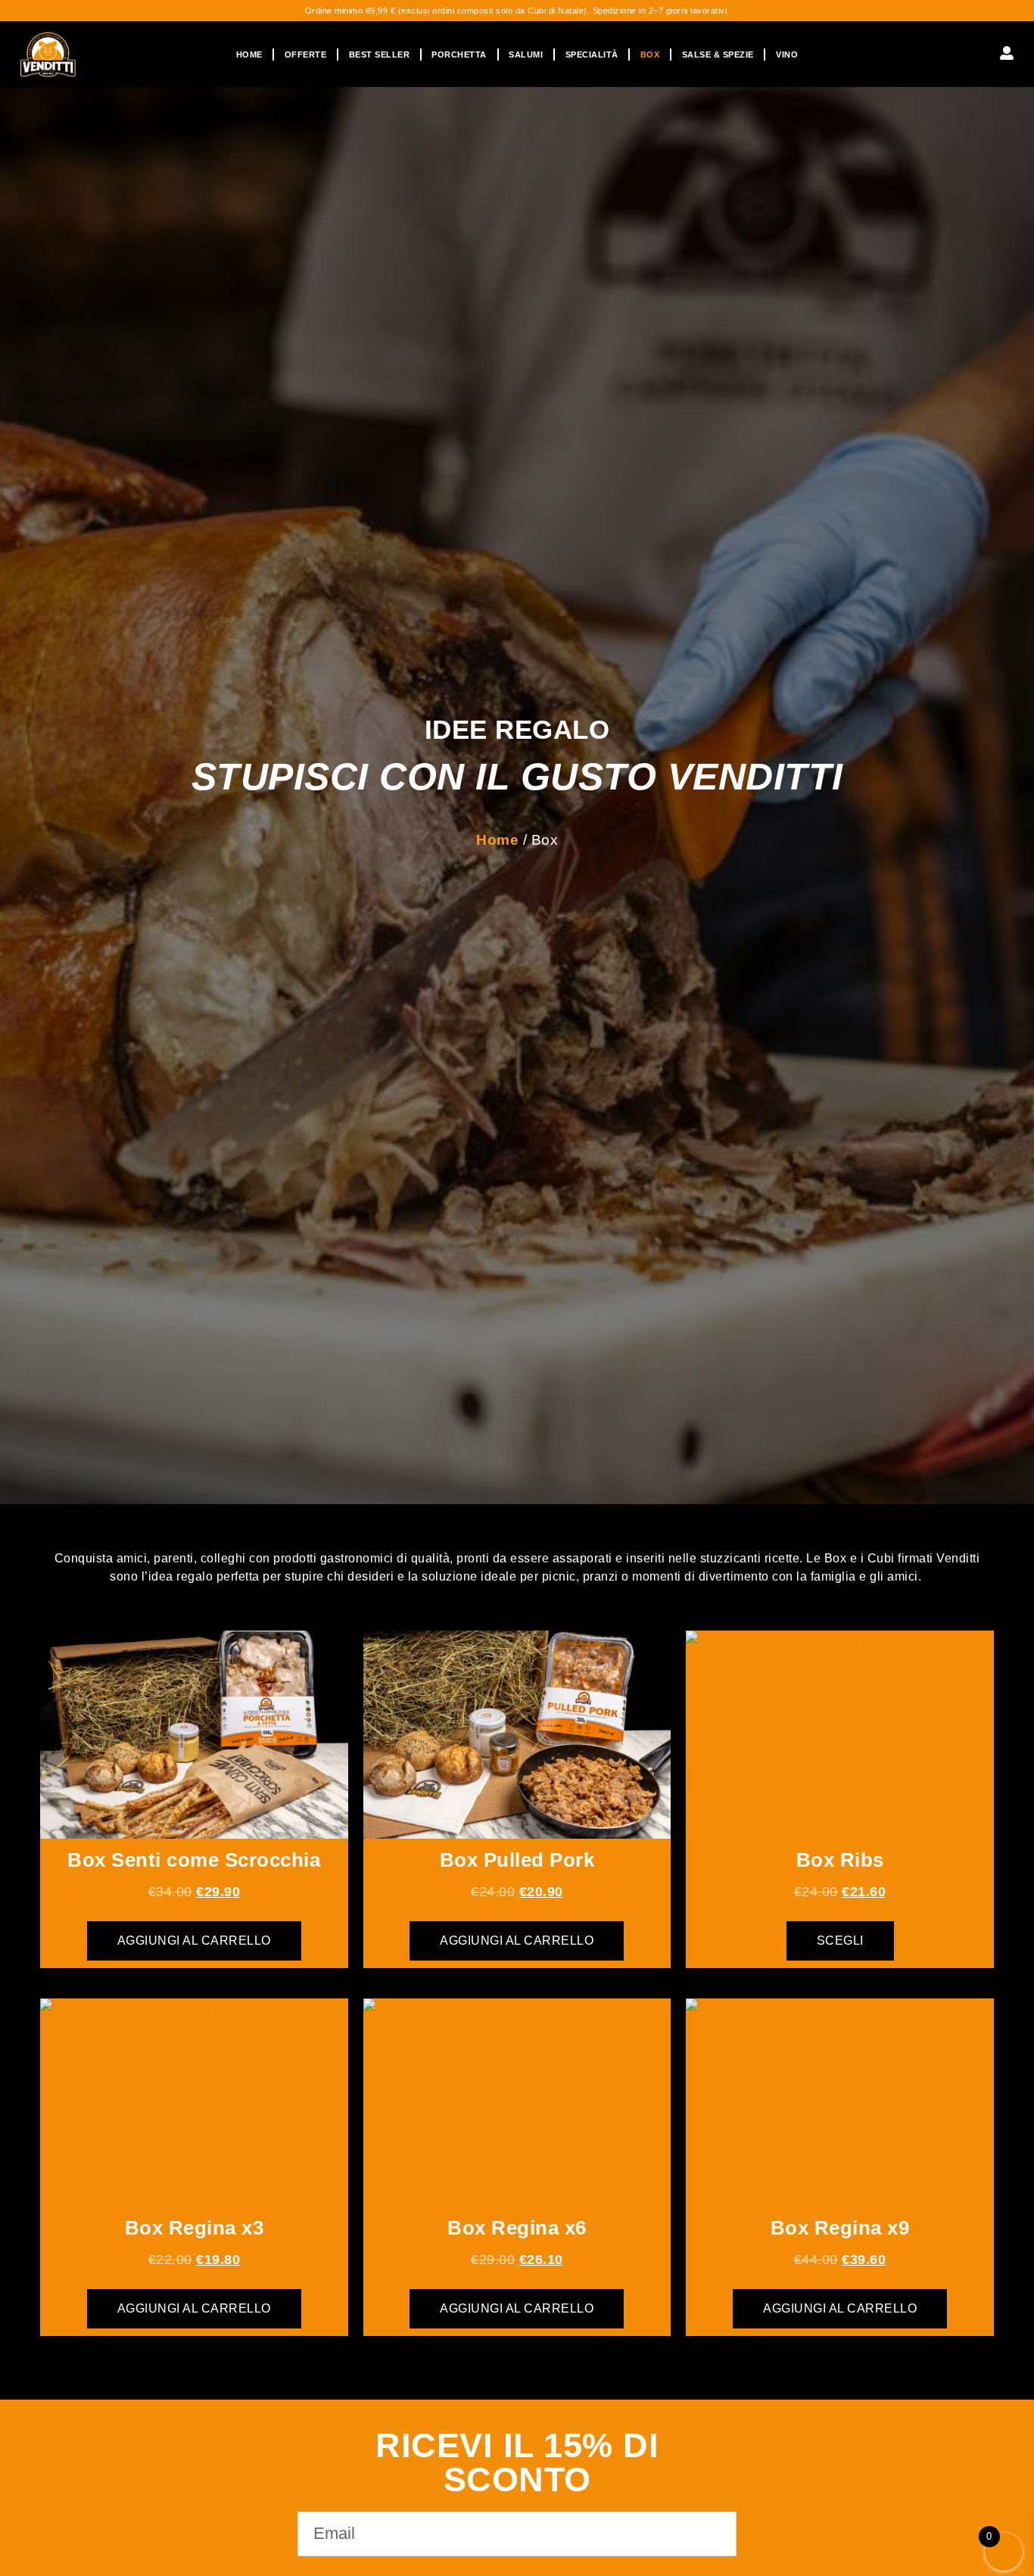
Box (650, 55)
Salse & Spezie (718, 55)
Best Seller (380, 55)
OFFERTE (306, 55)
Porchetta (459, 55)
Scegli (840, 1941)
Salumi (526, 55)
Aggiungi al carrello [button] (194, 1941)
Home (249, 55)
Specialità (592, 55)
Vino (787, 55)
